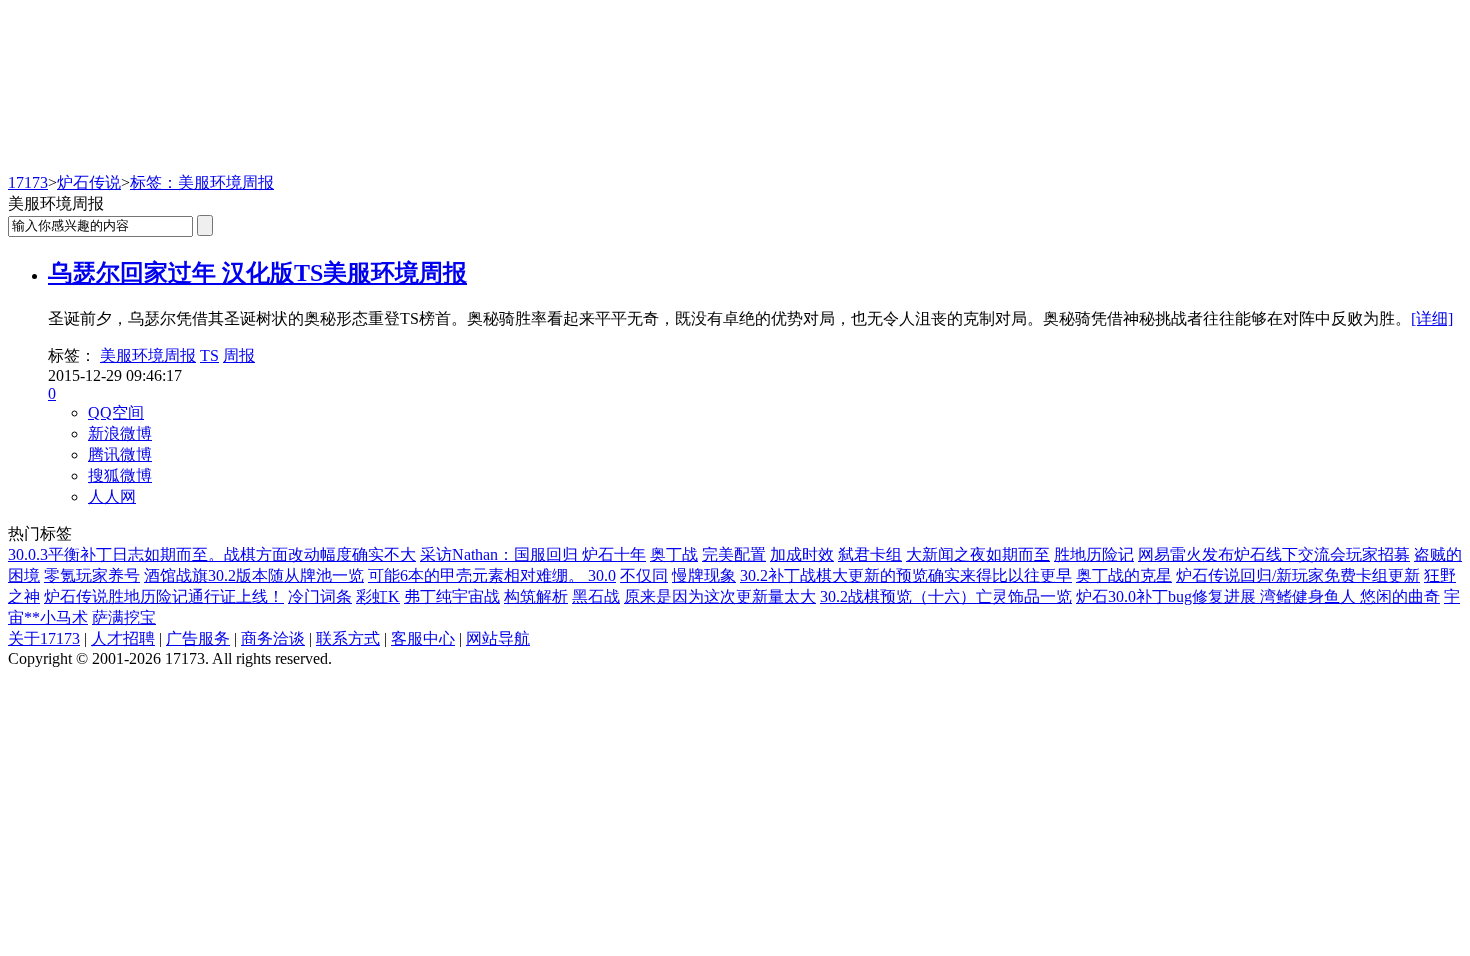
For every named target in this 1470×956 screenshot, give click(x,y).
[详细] (1432, 318)
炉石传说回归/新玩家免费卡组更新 (1298, 575)
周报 (239, 355)
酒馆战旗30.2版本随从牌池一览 (254, 575)
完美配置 (734, 554)
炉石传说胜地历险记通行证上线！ (164, 596)
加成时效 (802, 554)
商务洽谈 (273, 638)
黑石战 (596, 596)
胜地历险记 (1094, 554)
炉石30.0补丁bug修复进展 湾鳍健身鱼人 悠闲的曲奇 (1258, 596)
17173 (28, 182)
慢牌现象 (704, 575)
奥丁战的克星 (1124, 575)
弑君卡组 (870, 554)
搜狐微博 (120, 475)
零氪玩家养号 (92, 575)
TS (209, 355)
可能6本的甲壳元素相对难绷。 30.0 (492, 575)
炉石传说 (89, 182)
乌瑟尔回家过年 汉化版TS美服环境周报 (257, 273)
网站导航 (498, 638)
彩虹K (378, 596)
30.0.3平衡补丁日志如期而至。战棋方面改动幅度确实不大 (212, 554)
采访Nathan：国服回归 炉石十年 (533, 554)
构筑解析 (536, 596)
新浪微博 (120, 433)
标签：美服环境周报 (202, 182)
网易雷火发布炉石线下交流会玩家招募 (1274, 554)
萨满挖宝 (124, 617)
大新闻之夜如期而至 (978, 554)
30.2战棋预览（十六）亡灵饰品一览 (946, 596)
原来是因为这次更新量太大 (720, 596)
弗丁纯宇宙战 (452, 596)
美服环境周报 (148, 355)
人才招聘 (123, 638)
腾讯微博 (120, 454)
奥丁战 (674, 554)
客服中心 (423, 638)
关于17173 (44, 638)
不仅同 (644, 575)
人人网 (112, 496)
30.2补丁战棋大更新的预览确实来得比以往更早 (906, 575)
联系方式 (348, 638)
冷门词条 (320, 596)
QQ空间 (116, 412)
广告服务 (198, 638)
